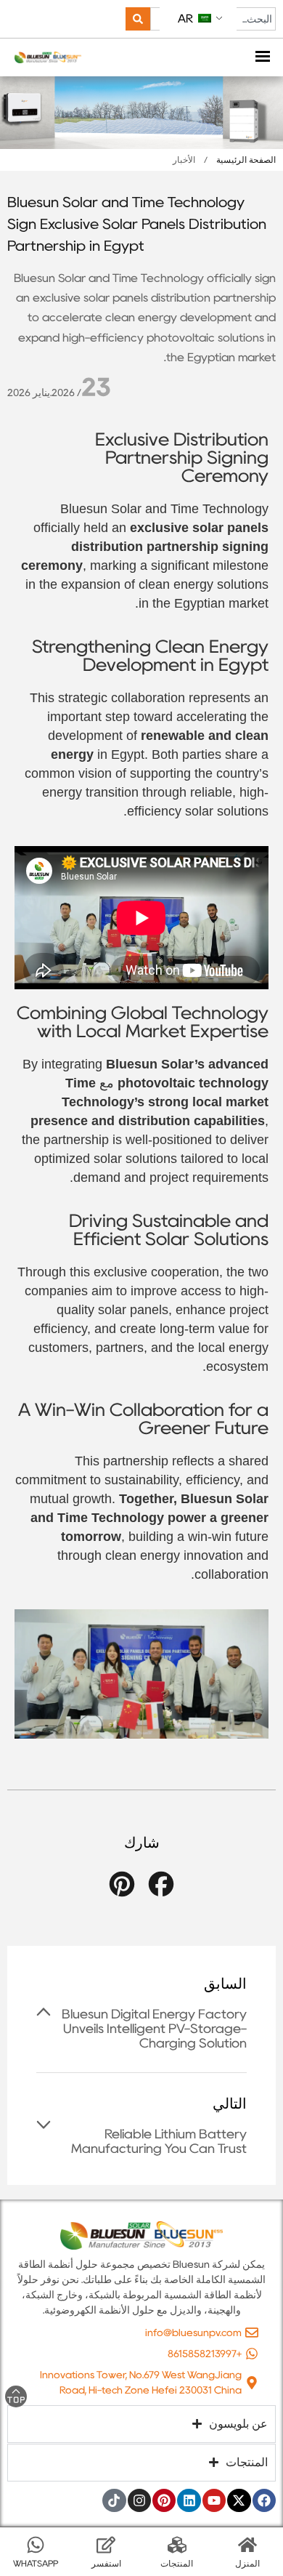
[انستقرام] (139, 2500)
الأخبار (184, 160)
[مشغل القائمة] (263, 58)
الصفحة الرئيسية (246, 160)
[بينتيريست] (164, 2500)
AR (187, 19)
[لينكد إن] (189, 2500)
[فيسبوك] (264, 2500)
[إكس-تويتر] (239, 2500)
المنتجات (177, 2563)
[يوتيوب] (214, 2500)
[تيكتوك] (114, 2500)
